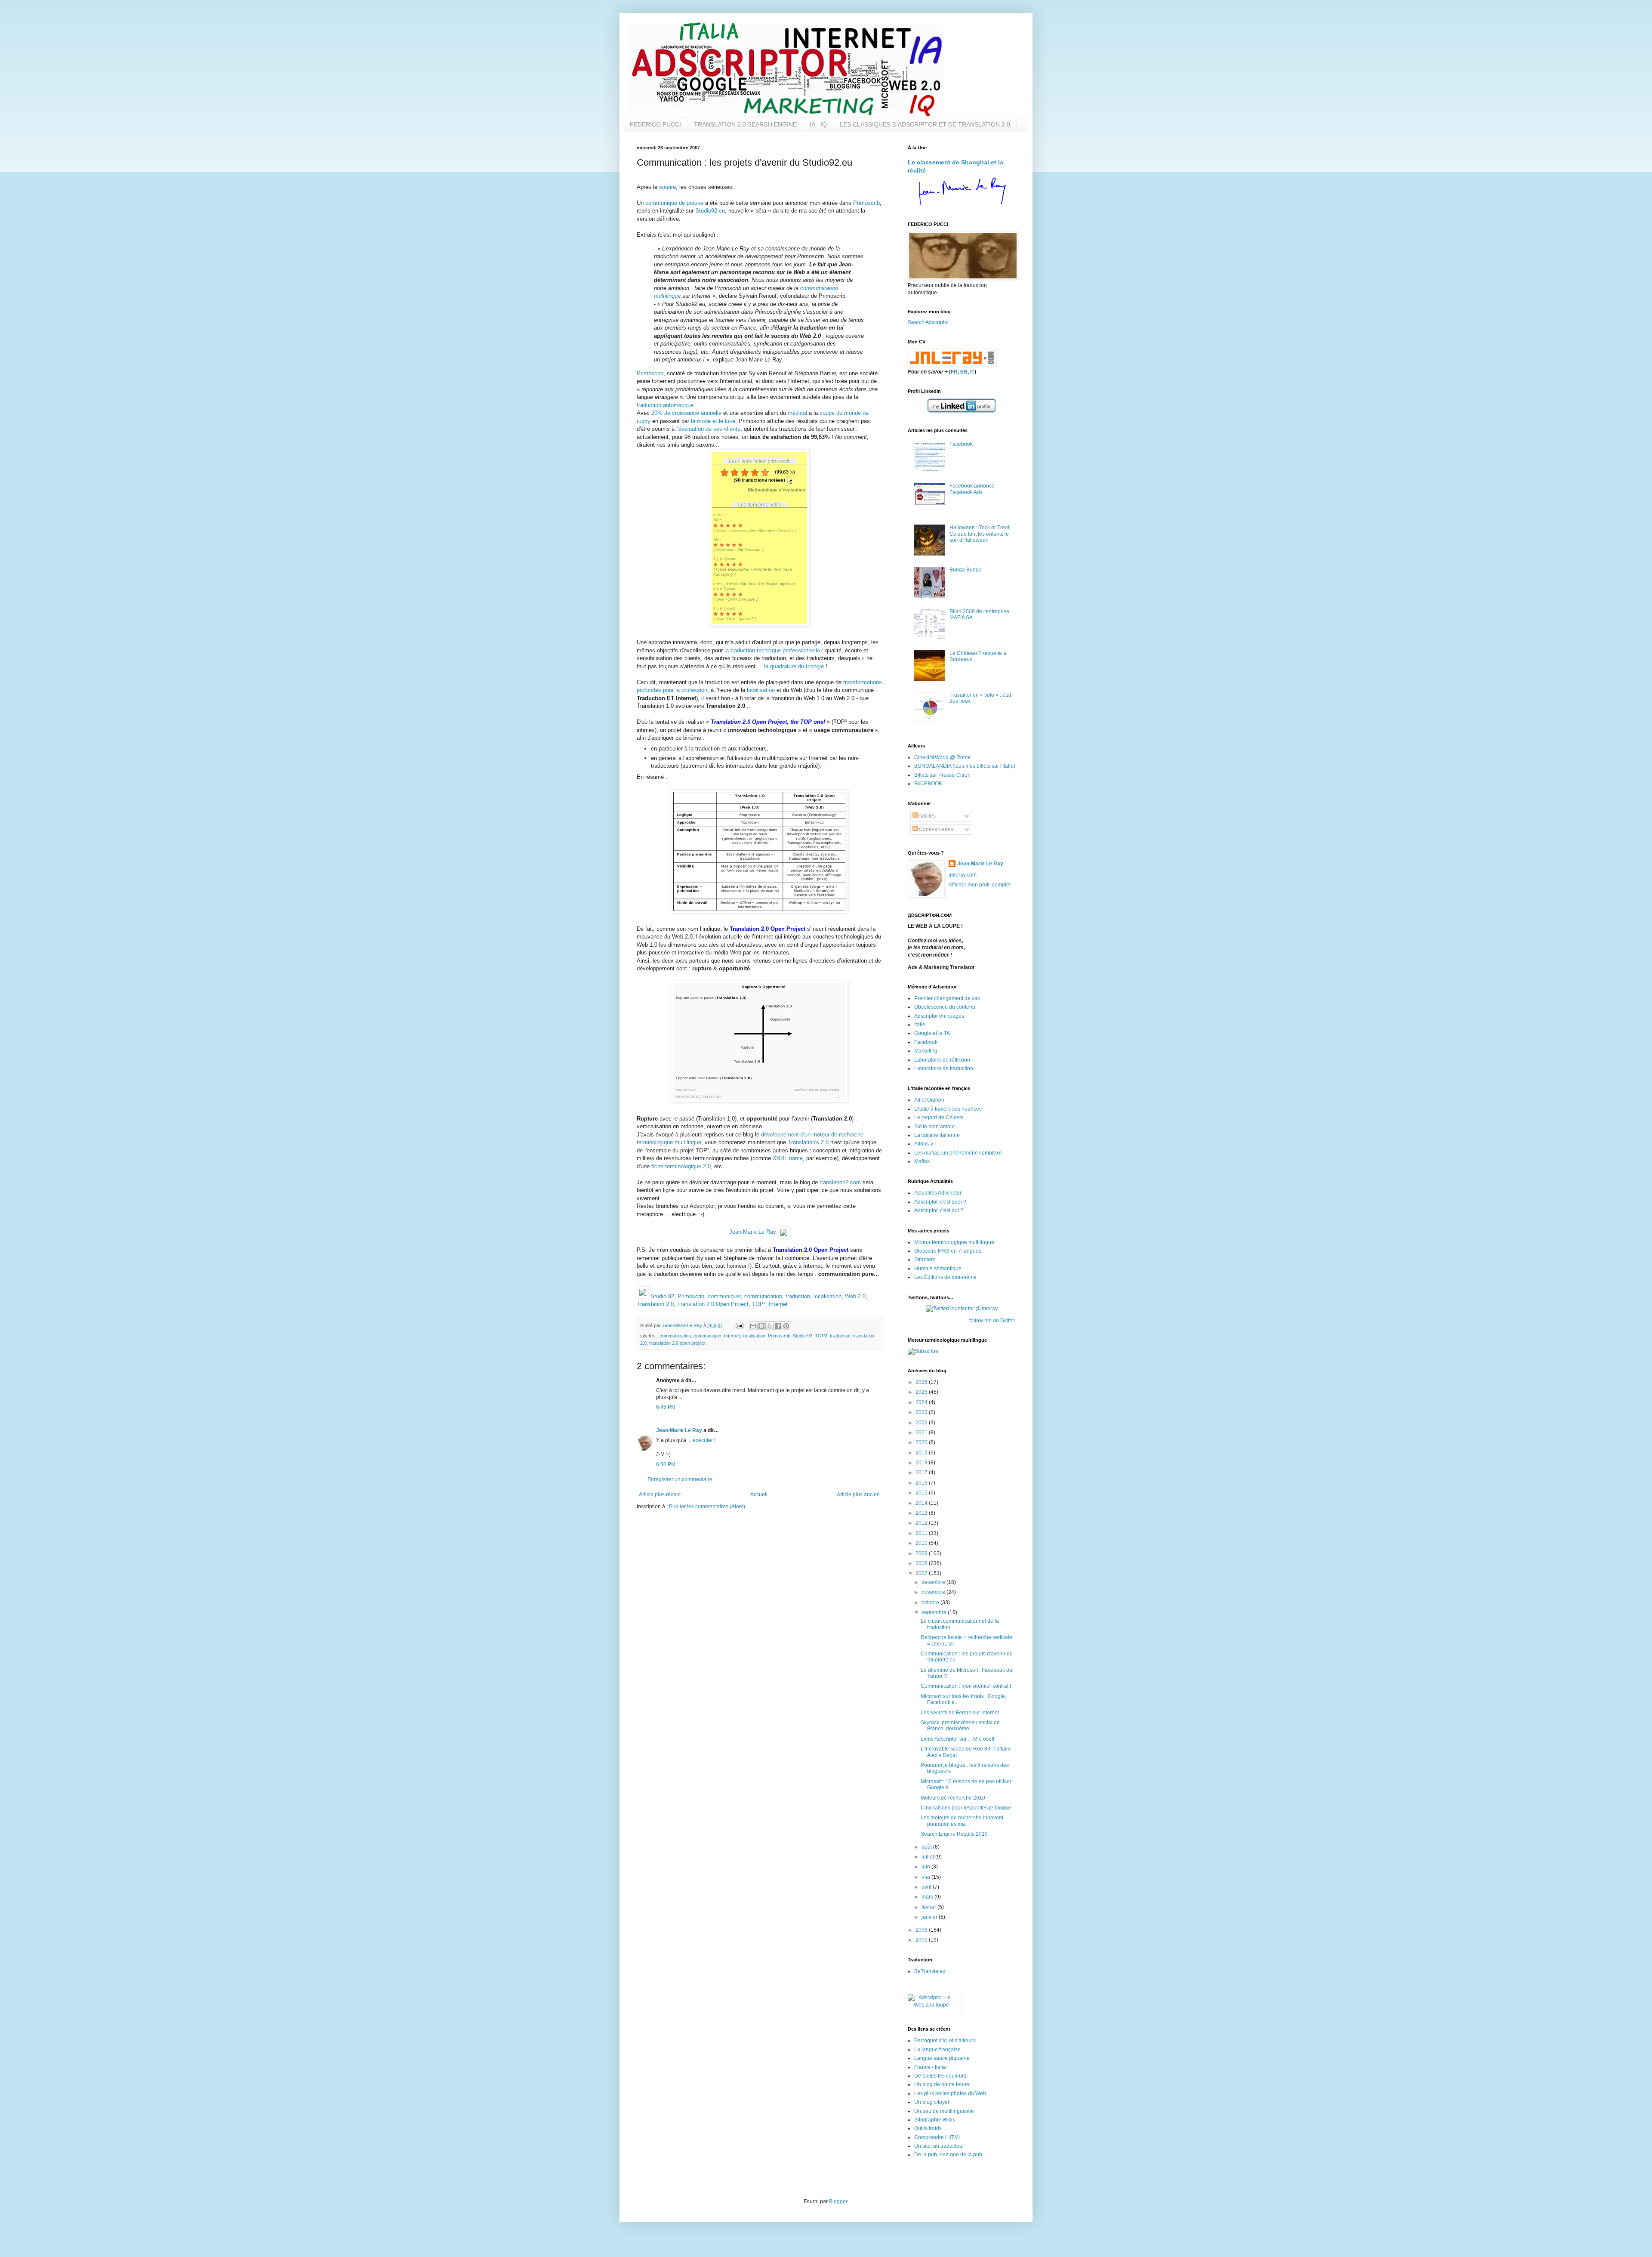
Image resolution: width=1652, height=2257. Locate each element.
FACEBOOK (928, 784)
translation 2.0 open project (677, 1343)
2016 (922, 1483)
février (929, 1907)
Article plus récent (660, 1494)
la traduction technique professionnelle (772, 650)
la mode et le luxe (713, 421)
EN (964, 372)
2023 (922, 1412)
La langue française (937, 2050)
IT (972, 372)
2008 (922, 1563)
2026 (922, 1382)
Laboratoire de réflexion (942, 1060)
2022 (922, 1423)
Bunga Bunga (966, 570)
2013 (922, 1513)
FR (954, 372)
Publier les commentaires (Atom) (707, 1507)
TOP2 (821, 1336)
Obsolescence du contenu (945, 1007)
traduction (798, 1296)
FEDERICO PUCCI (655, 124)
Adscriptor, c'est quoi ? (940, 1202)
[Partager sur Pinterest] (786, 1326)
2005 (922, 1940)
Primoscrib (866, 203)
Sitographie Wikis (935, 2120)
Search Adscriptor (928, 322)
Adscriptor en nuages (939, 1016)
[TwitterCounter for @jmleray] (962, 1309)
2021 (922, 1433)
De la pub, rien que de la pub (948, 2155)
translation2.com (840, 1182)
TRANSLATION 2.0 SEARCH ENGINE (745, 124)
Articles (927, 816)
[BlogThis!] (761, 1326)
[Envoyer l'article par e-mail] (739, 1325)
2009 (922, 1553)
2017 (922, 1473)
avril (927, 1887)
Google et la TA (932, 1033)
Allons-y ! (925, 1144)
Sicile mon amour (935, 1127)
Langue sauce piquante (942, 2058)
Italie (920, 1025)
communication (763, 1296)
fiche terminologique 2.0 (681, 1166)
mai (926, 1877)
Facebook (961, 444)
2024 (922, 1402)
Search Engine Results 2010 (954, 1834)
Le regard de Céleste (939, 1118)
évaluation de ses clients (709, 429)
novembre (934, 1592)
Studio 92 (662, 1296)
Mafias (922, 1161)
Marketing (926, 1051)
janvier (930, 1917)
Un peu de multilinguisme (944, 2111)
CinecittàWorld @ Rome (942, 757)
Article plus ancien (858, 1494)
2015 (922, 1493)
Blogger (838, 2201)
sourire (667, 187)
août (927, 1847)
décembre (934, 1582)
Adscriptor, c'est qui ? (939, 1210)
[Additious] (643, 1296)
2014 (922, 1503)
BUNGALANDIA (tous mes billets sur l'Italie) (965, 766)
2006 (922, 1930)
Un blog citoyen (932, 2102)
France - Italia (930, 2067)
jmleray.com (963, 875)
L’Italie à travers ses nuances (948, 1109)
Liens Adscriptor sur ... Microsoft (957, 1739)
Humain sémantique (938, 1269)
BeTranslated (930, 1971)
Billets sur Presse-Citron (942, 775)
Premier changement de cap (947, 998)
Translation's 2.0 (808, 1142)
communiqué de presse (674, 203)
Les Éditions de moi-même (945, 1277)
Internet (778, 1304)
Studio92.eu (710, 211)
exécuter (703, 1440)
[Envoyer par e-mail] (753, 1326)
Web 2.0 (855, 1296)
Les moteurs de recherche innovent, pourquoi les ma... (963, 1821)
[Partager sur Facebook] (778, 1326)
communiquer (724, 1296)
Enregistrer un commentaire (680, 1479)
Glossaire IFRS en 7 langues (948, 1251)
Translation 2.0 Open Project (713, 1304)
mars (928, 1897)
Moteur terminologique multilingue (954, 1242)
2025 (922, 1392)
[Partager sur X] (770, 1326)
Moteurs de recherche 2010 (953, 1798)
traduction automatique (665, 405)
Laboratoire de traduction (944, 1068)
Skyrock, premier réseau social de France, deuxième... (960, 1726)
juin (926, 1867)
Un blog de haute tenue (942, 2084)
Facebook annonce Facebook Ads (972, 489)
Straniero (925, 1260)
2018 (922, 1463)
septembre (935, 1612)
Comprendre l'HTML (938, 2137)
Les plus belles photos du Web (950, 2093)
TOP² (759, 1304)
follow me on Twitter (992, 1321)
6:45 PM (666, 1407)
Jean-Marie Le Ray (753, 1232)
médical (797, 413)
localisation (761, 690)
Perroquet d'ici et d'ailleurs (945, 2041)
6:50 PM (666, 1464)
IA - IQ (818, 124)
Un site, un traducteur (939, 2146)
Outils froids (928, 2128)
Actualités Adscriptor (938, 1193)
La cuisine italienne (937, 1135)
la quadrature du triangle (794, 666)
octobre (931, 1602)
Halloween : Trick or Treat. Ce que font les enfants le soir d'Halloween (980, 534)
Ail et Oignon (929, 1100)
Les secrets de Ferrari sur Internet (960, 1713)
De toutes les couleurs (940, 2076)
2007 (922, 1573)
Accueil (759, 1494)
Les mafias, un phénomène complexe (958, 1153)
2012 (922, 1523)
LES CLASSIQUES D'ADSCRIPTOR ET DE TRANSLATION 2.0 (925, 124)
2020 (922, 1442)
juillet (928, 1857)
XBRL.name (788, 1158)
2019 (922, 1453)
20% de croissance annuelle (686, 413)
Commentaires (935, 829)
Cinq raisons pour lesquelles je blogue (966, 1808)
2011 (922, 1533)
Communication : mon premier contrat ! (966, 1686)
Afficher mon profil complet (980, 885)
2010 (922, 1543)
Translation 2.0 (655, 1304)
